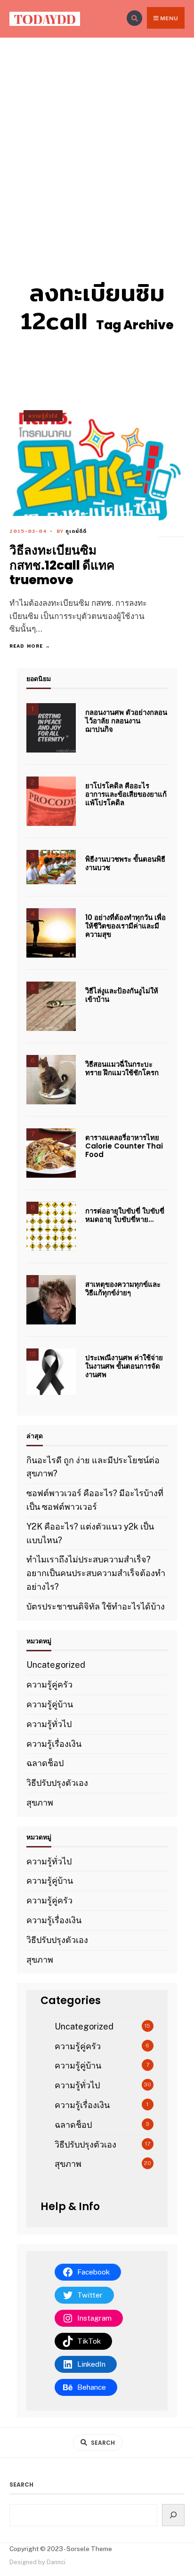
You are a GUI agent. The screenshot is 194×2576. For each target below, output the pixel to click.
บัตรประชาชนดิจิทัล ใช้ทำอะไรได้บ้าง (96, 1606)
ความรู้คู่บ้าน (50, 1704)
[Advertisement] (97, 139)
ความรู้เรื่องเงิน (54, 1744)
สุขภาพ (40, 1803)
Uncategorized (56, 1665)
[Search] (174, 2515)
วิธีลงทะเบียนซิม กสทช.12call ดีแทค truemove (62, 565)
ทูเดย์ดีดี (76, 531)
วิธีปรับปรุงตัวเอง (57, 1783)
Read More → (30, 646)
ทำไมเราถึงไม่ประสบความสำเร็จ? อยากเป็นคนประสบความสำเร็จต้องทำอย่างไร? (96, 1573)
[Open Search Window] (134, 18)
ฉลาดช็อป (45, 1763)
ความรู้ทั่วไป (43, 416)
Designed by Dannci (37, 2562)
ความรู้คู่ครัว (49, 1684)
